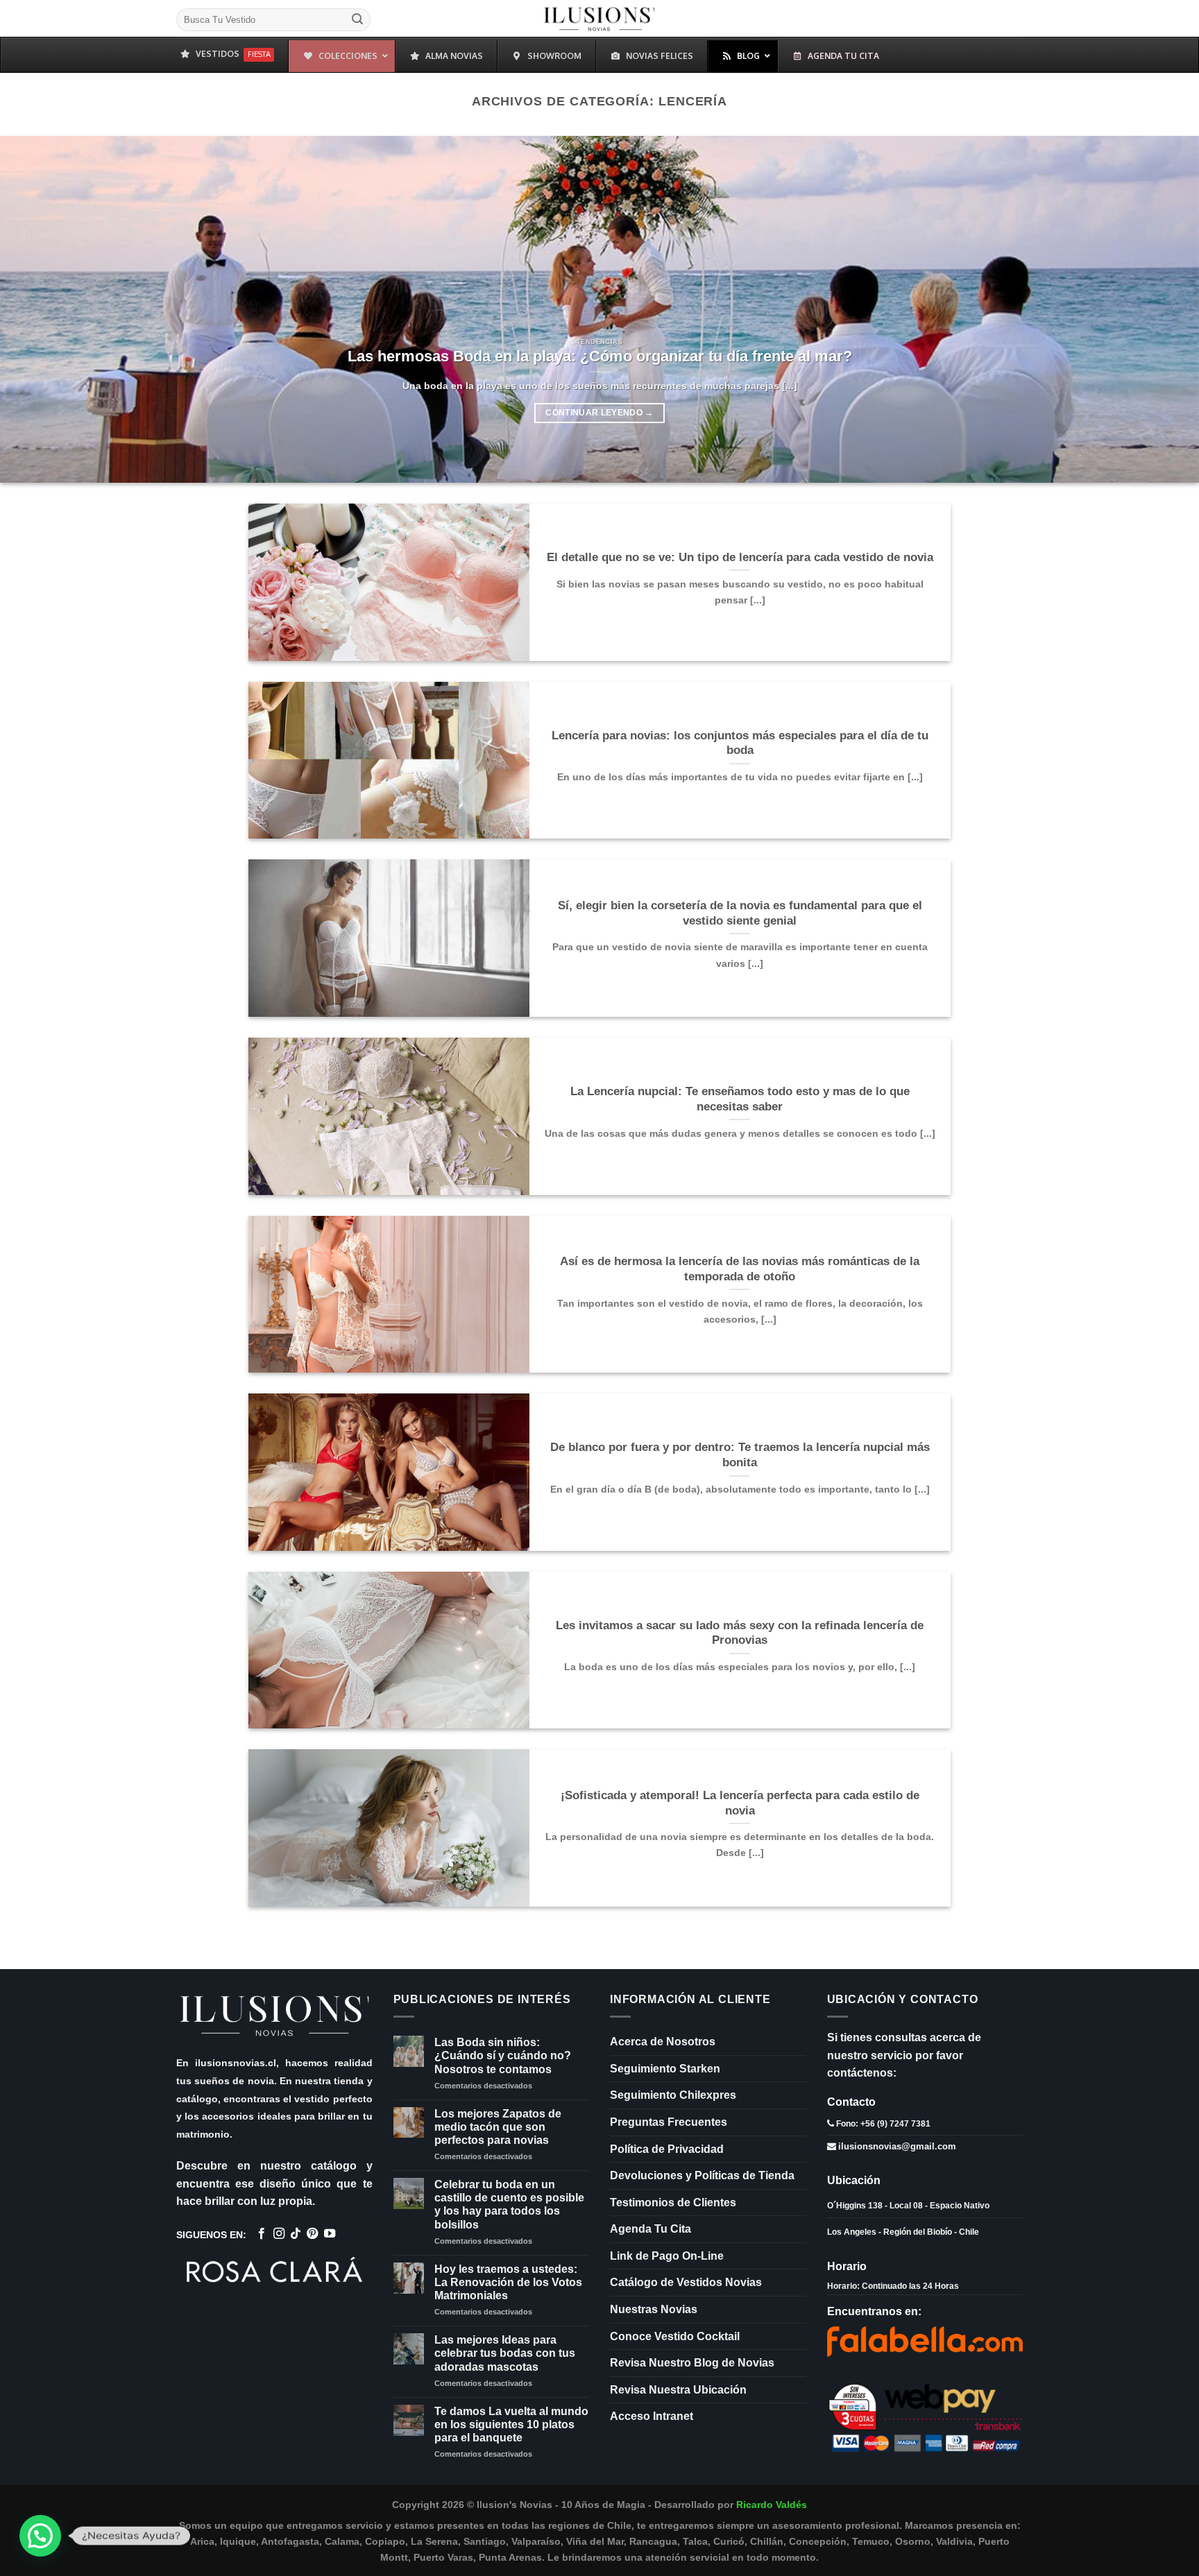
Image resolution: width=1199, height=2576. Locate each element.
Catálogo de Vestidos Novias (686, 2282)
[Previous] (42, 309)
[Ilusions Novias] (600, 18)
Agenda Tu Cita (650, 2229)
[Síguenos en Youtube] (330, 2234)
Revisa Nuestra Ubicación (678, 2390)
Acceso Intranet (652, 2416)
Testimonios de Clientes (673, 2203)
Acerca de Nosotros (663, 2042)
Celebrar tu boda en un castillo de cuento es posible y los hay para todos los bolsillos (509, 2205)
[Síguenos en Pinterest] (312, 2234)
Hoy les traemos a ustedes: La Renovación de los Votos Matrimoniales (508, 2282)
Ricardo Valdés (772, 2505)
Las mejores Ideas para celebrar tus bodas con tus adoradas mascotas (505, 2353)
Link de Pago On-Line (667, 2256)
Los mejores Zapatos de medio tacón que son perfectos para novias (498, 2127)
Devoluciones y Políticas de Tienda (702, 2175)
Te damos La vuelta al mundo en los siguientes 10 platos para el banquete (511, 2424)
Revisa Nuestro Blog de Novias (692, 2363)
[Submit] (357, 20)
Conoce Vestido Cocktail (675, 2336)
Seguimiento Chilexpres (673, 2095)
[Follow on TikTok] (296, 2234)
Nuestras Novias (654, 2309)
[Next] (1157, 309)
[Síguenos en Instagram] (279, 2234)
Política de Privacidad (667, 2149)
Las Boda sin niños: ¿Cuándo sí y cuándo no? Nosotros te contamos (503, 2055)
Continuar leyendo (599, 413)
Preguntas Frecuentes (669, 2122)
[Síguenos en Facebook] (262, 2234)
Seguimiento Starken (665, 2069)
